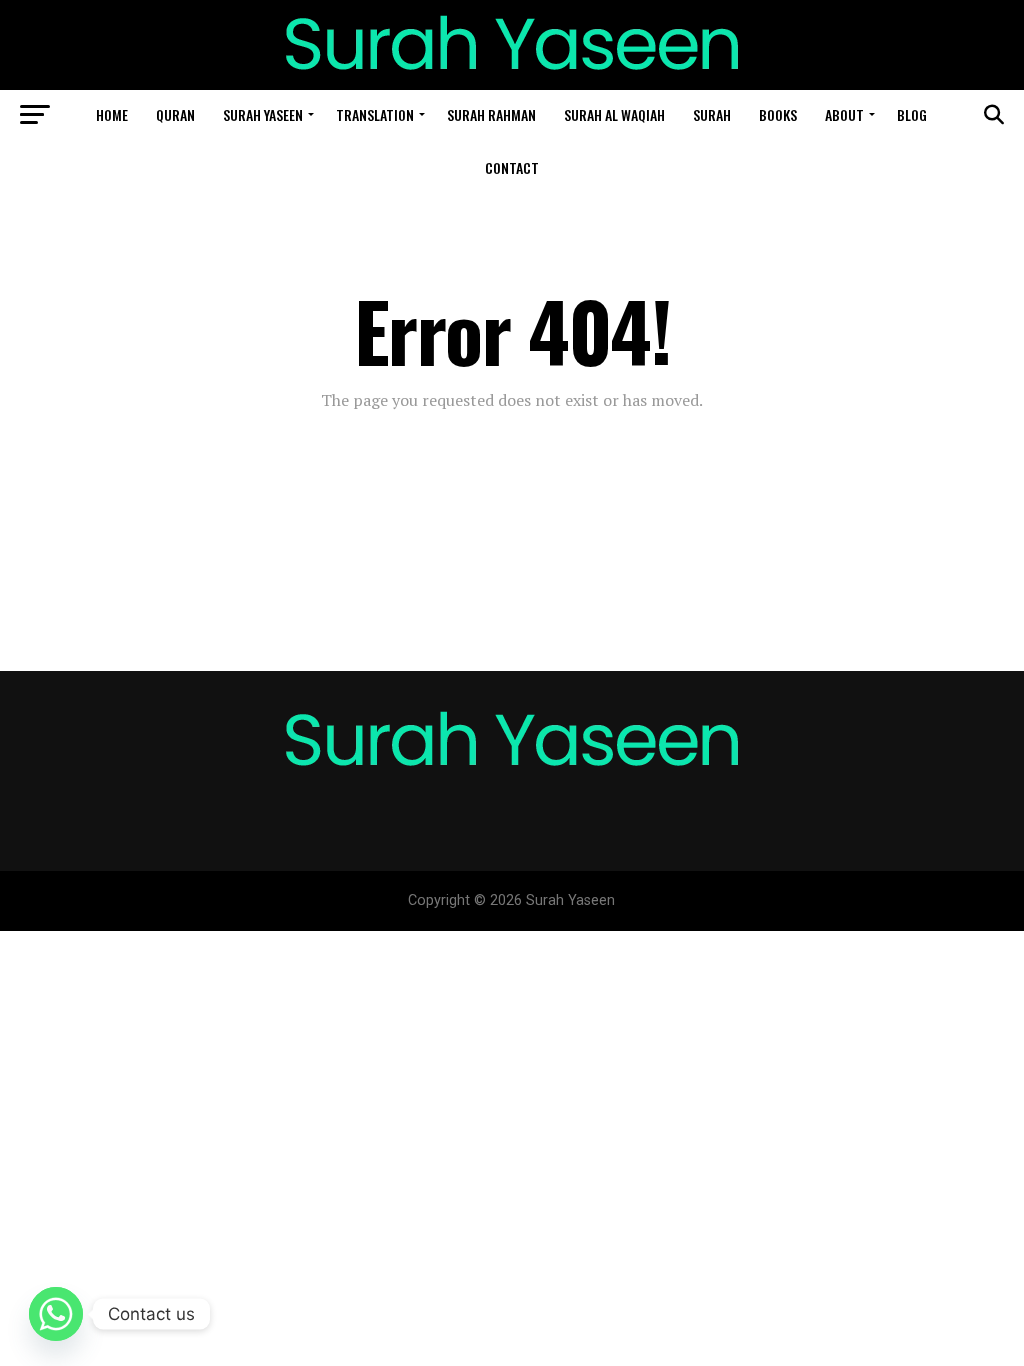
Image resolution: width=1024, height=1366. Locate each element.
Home (112, 114)
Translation (375, 114)
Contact (512, 167)
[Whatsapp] (56, 1314)
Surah (712, 114)
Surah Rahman (491, 114)
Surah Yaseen (263, 114)
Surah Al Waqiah (614, 114)
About (844, 114)
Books (778, 114)
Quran (175, 114)
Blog (912, 114)
